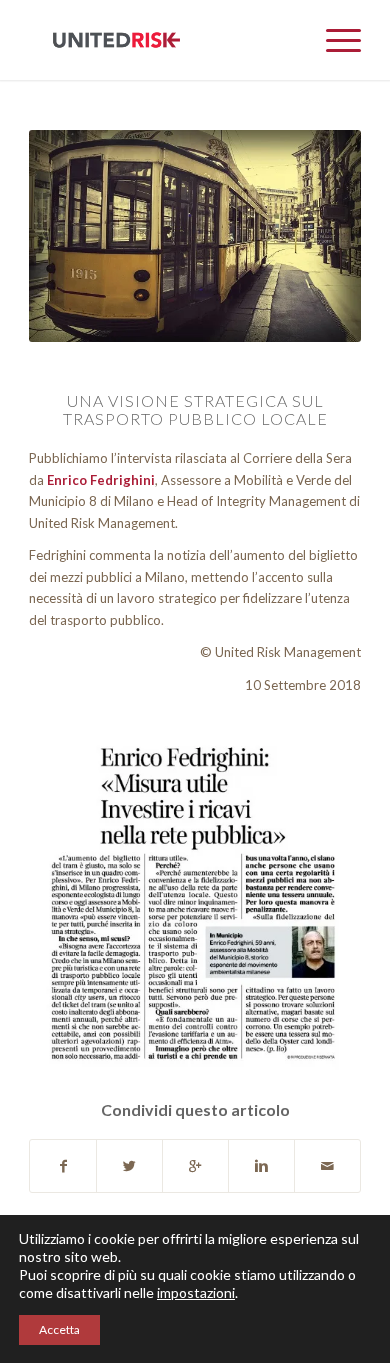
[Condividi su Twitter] (129, 1166)
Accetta (59, 1329)
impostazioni (196, 1292)
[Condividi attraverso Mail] (327, 1166)
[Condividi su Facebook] (63, 1166)
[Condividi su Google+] (195, 1166)
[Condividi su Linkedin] (261, 1166)
